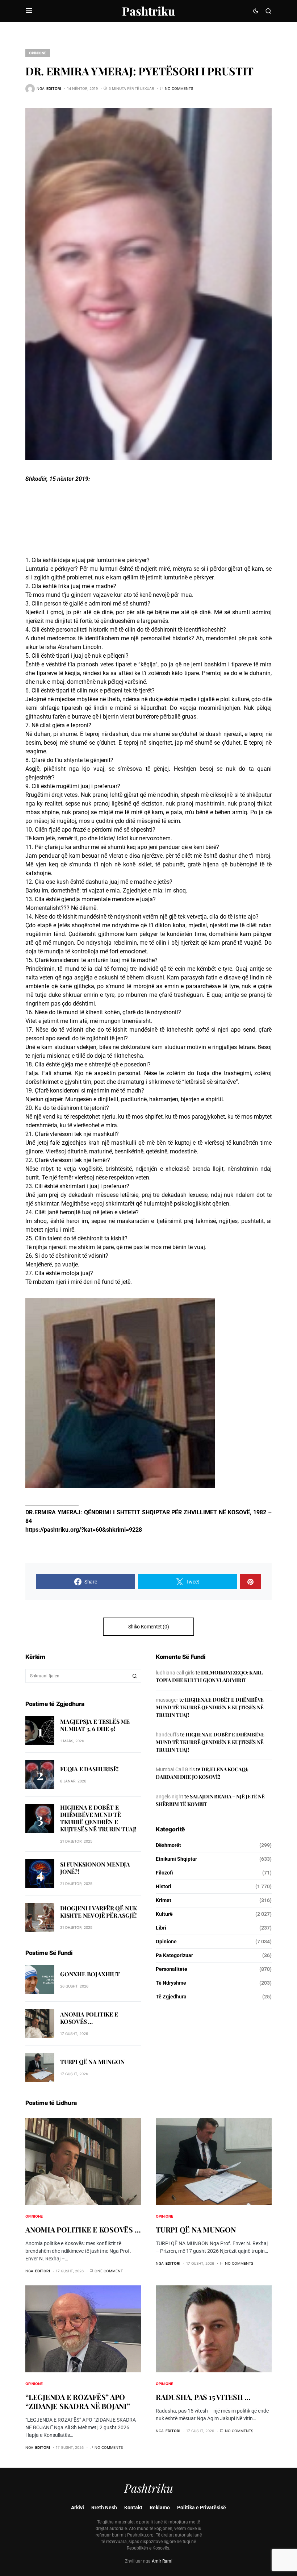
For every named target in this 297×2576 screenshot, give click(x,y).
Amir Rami (162, 2561)
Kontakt (133, 2508)
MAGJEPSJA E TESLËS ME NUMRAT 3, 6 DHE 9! (95, 1725)
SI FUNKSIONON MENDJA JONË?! (95, 1868)
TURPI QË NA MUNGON (92, 2062)
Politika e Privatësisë (202, 2508)
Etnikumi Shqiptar (176, 1859)
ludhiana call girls (175, 1673)
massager (167, 1700)
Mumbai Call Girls (175, 1769)
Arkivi (78, 2508)
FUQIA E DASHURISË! (89, 1769)
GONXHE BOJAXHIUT (90, 1974)
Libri (161, 1928)
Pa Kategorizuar (174, 1955)
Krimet (164, 1900)
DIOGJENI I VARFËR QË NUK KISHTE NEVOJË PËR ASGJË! (99, 1912)
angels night (170, 1797)
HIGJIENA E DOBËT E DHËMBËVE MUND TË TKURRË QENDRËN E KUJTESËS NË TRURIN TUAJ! (98, 1818)
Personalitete (171, 1969)
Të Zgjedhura (171, 1997)
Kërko (135, 1676)
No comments (179, 88)
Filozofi (164, 1873)
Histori (164, 1886)
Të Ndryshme (171, 1983)
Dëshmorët (168, 1845)
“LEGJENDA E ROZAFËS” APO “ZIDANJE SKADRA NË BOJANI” (78, 2401)
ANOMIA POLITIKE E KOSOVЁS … (89, 2018)
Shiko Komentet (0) (149, 1627)
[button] (29, 11)
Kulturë (164, 1914)
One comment (109, 2271)
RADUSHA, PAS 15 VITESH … (203, 2397)
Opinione (38, 53)
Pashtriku (148, 11)
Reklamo (160, 2508)
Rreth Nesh (104, 2508)
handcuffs (167, 1735)
